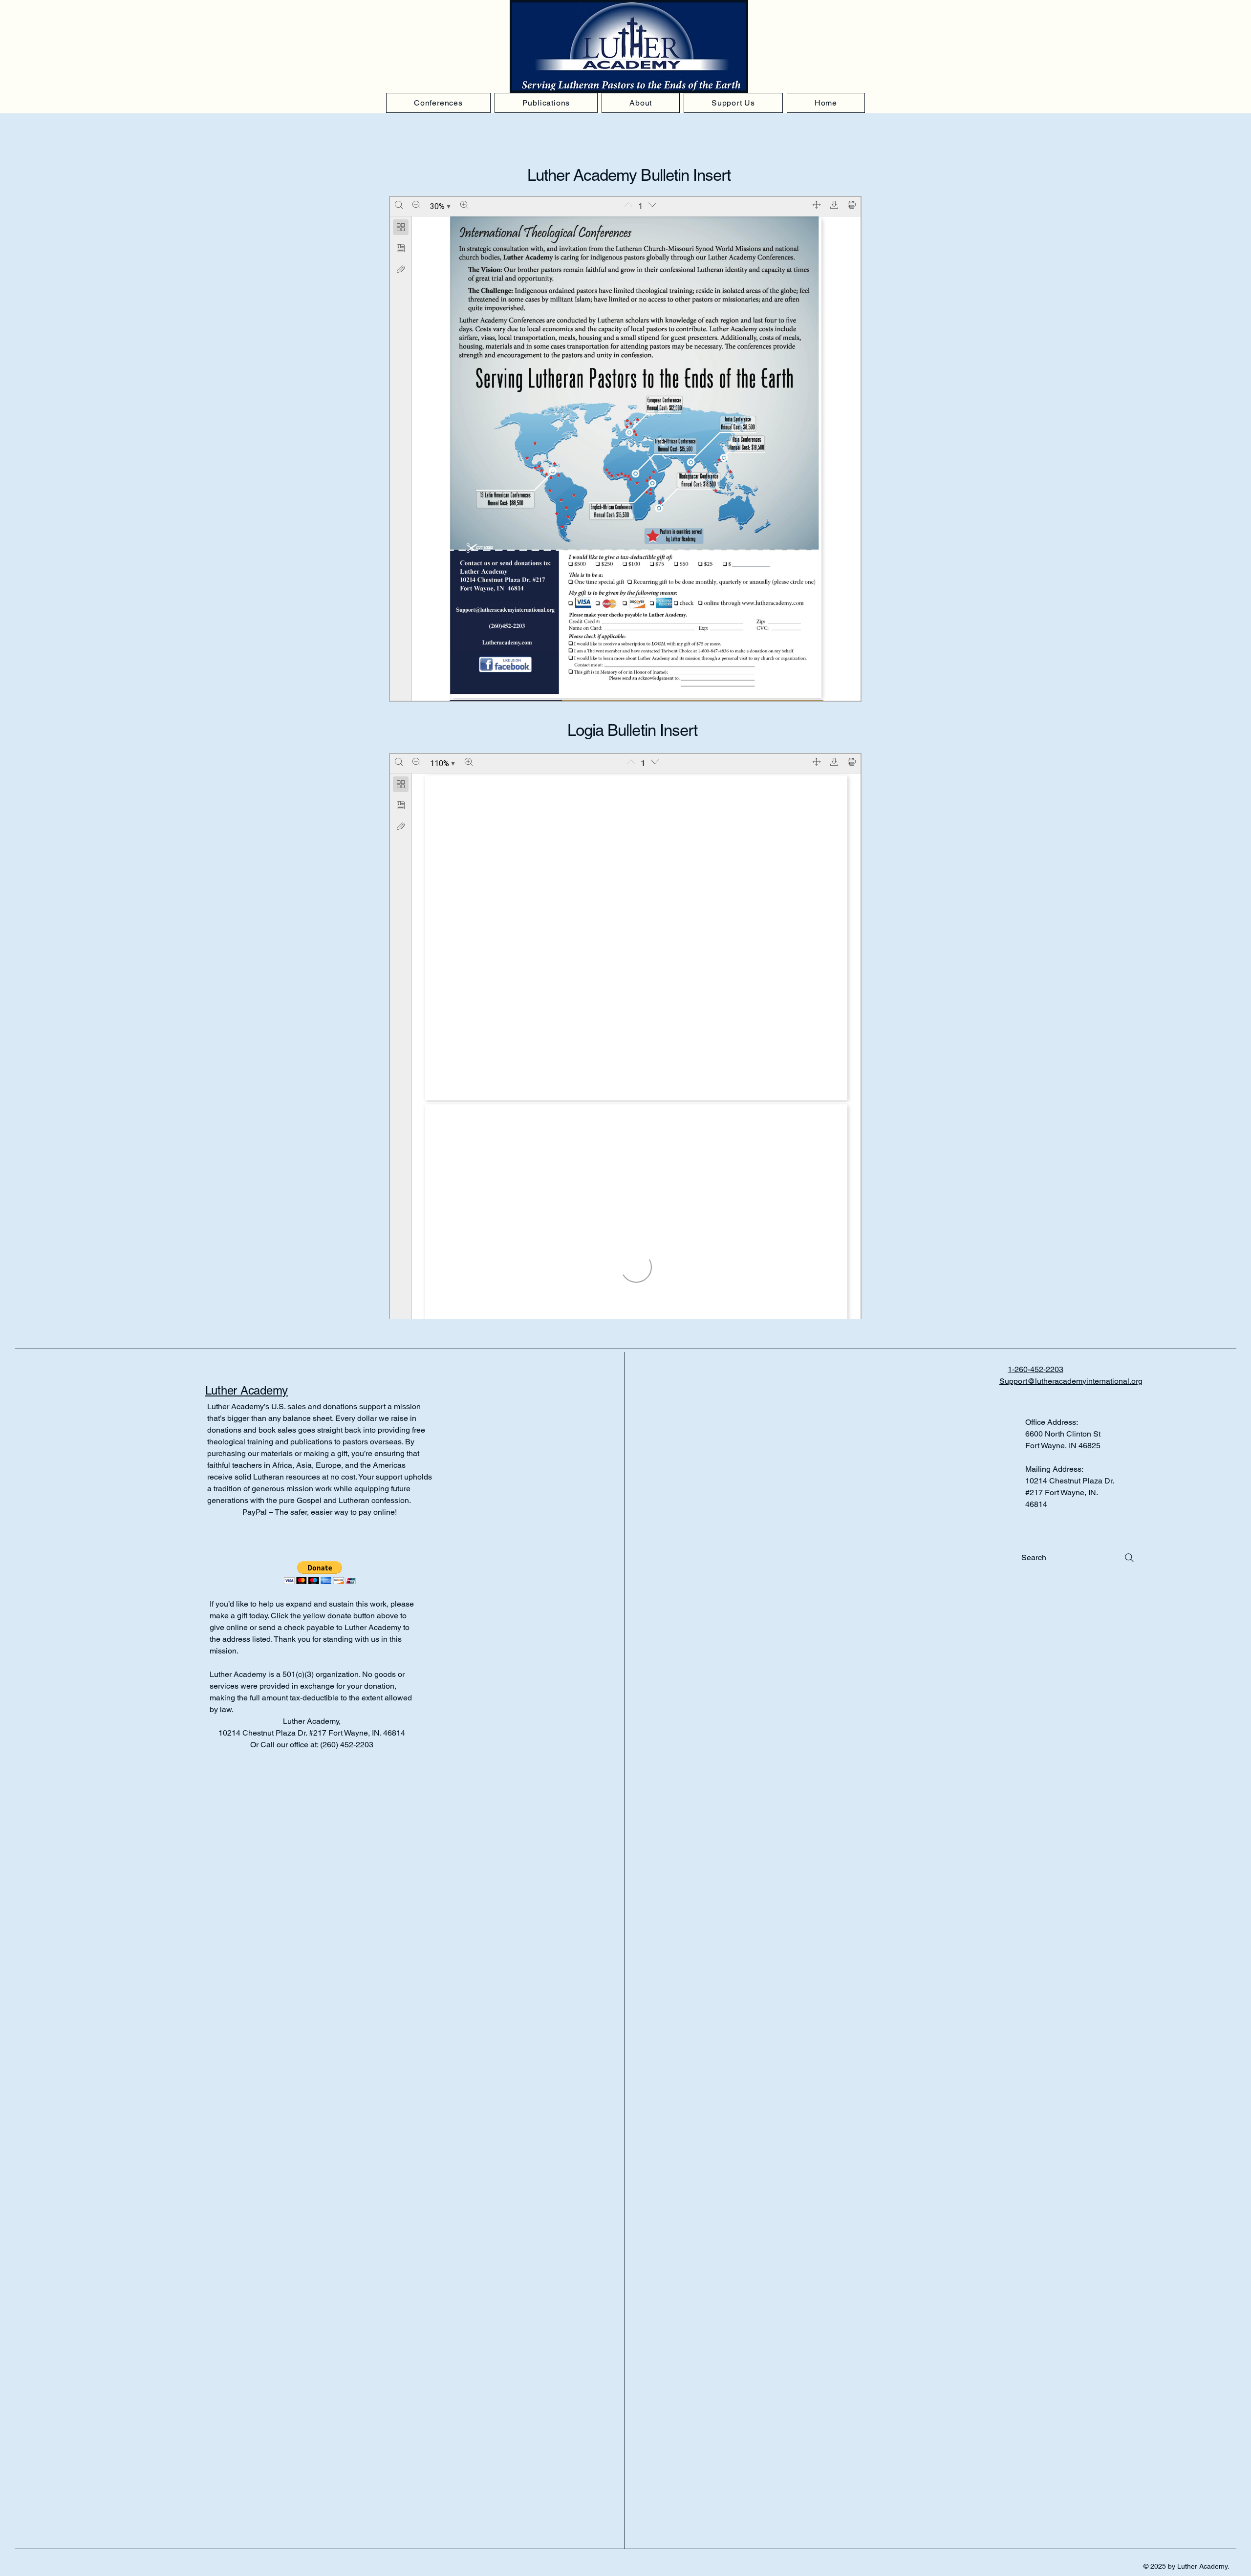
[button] (320, 1573)
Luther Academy (247, 1390)
